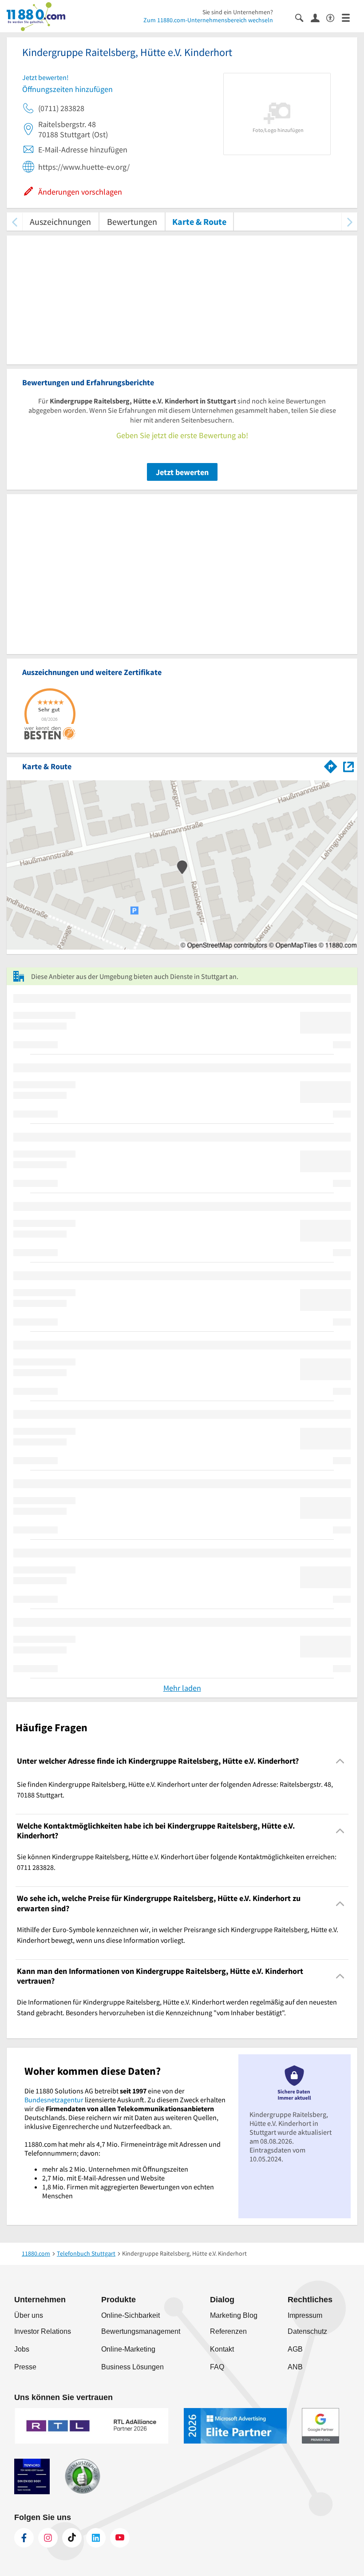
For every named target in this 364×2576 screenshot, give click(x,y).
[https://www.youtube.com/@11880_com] (120, 2538)
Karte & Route (199, 222)
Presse (25, 2367)
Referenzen (228, 2331)
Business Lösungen (133, 2367)
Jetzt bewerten (182, 472)
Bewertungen (132, 222)
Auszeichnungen (60, 222)
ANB (295, 2367)
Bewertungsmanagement (141, 2331)
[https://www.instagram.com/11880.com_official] (48, 2538)
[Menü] (350, 17)
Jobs (22, 2349)
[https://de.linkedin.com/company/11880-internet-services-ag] (96, 2538)
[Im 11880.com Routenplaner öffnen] (331, 765)
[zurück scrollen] (14, 222)
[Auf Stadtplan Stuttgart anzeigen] (348, 766)
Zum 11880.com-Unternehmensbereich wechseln (208, 20)
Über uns (29, 2315)
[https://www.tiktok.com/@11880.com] (72, 2538)
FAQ (217, 2367)
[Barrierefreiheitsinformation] (334, 17)
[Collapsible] (340, 1761)
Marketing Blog (234, 2315)
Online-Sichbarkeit (131, 2315)
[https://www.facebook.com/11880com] (24, 2538)
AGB (295, 2349)
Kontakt (222, 2349)
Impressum (305, 2315)
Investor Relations (43, 2331)
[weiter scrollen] (350, 222)
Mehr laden (182, 1688)
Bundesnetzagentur (54, 2100)
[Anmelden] (318, 17)
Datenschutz (307, 2331)
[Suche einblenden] (303, 17)
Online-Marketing (128, 2349)
